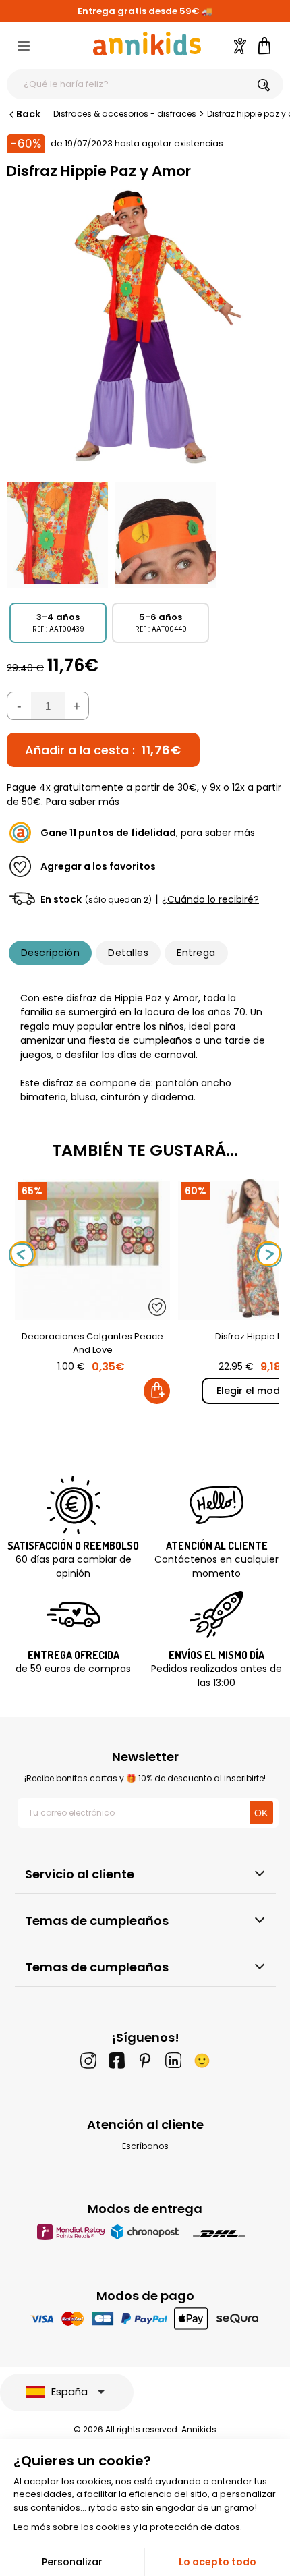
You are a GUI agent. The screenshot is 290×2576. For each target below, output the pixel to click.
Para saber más (83, 802)
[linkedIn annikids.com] (173, 2061)
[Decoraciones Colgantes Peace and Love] (92, 1313)
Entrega (196, 953)
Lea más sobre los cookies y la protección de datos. (128, 2527)
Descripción (50, 953)
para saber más (218, 833)
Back (28, 114)
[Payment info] (145, 2319)
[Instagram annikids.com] (88, 2061)
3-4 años (58, 617)
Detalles (128, 953)
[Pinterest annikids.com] (145, 2061)
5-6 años (161, 617)
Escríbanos (145, 2146)
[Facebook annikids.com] (117, 2061)
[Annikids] (147, 44)
